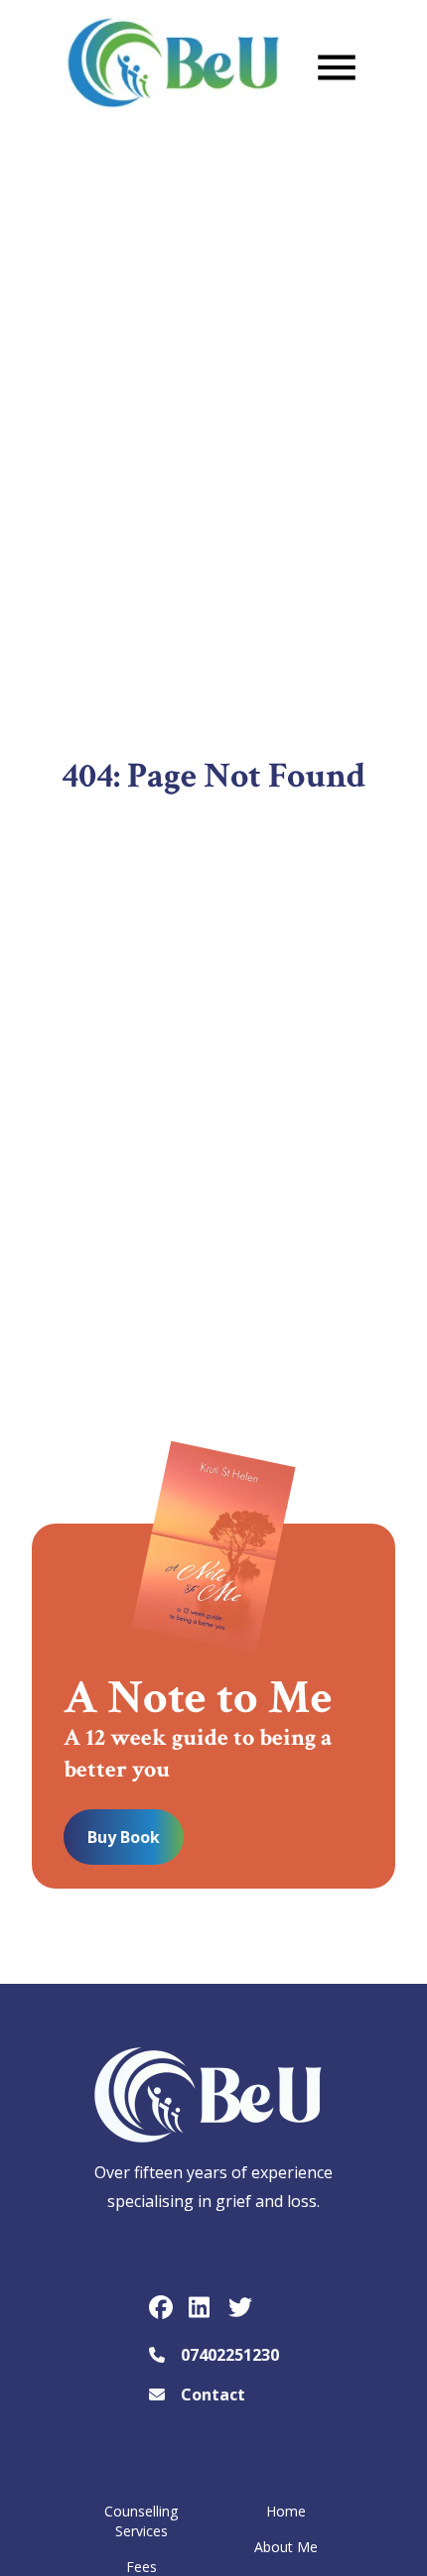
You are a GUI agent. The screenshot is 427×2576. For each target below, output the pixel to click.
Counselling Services (141, 2521)
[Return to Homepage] (173, 70)
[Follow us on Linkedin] (201, 2307)
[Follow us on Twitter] (240, 2307)
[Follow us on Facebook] (161, 2307)
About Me (286, 2547)
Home (286, 2511)
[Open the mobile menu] (337, 67)
